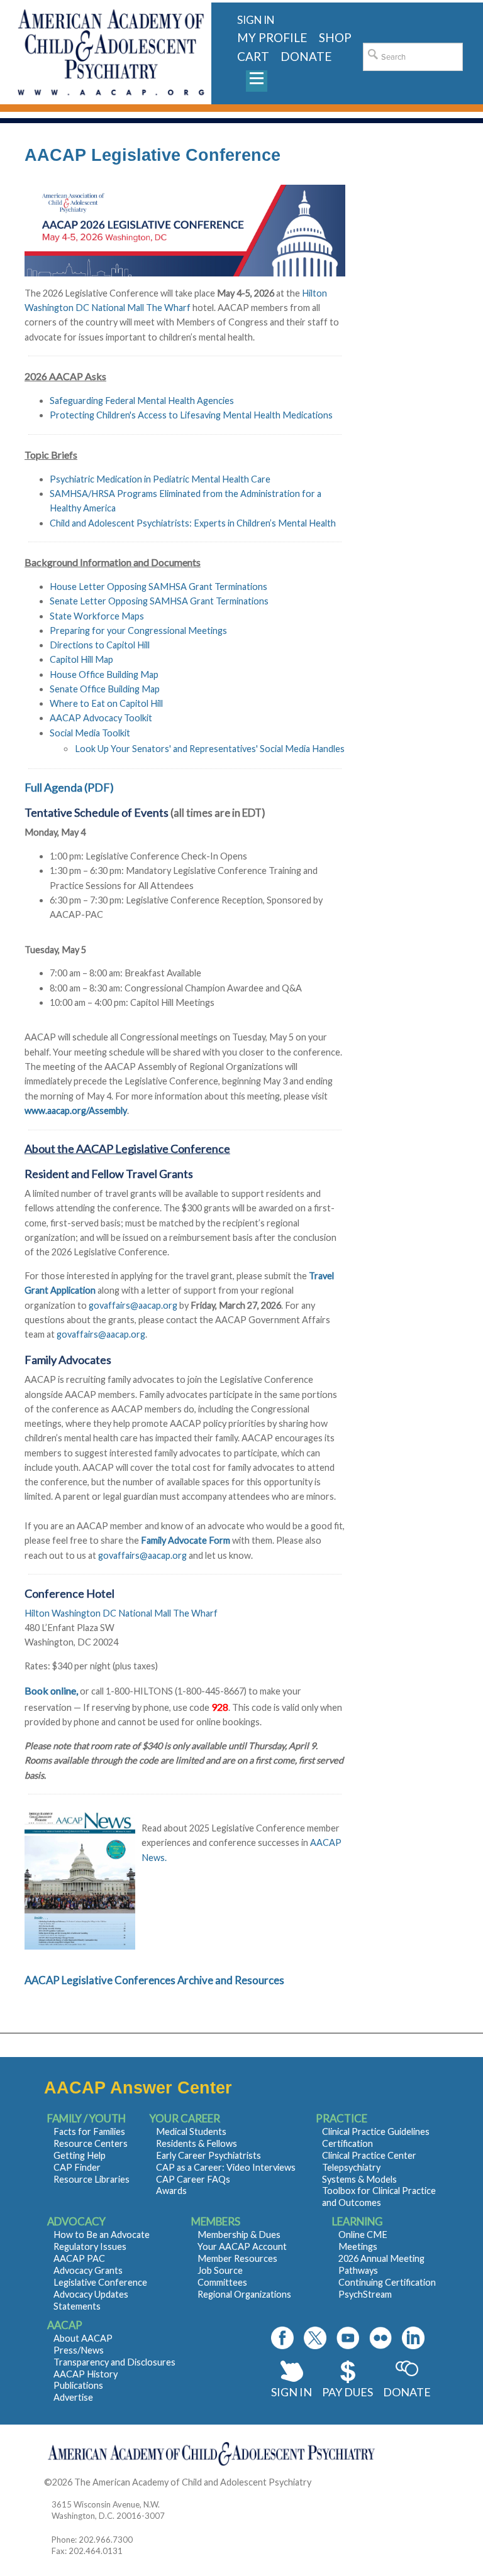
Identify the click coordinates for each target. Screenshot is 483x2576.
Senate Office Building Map (105, 689)
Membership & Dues (239, 2235)
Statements (77, 2306)
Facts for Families (89, 2131)
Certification (347, 2143)
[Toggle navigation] (257, 81)
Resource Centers (91, 2143)
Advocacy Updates (91, 2294)
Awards (171, 2191)
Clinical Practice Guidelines (376, 2131)
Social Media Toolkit (90, 733)
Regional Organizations (244, 2294)
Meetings (358, 2246)
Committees (222, 2282)
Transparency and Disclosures (114, 2362)
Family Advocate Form (186, 1540)
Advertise (73, 2397)
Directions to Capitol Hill (100, 645)
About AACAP (83, 2338)
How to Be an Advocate (102, 2235)
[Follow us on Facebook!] (282, 2338)
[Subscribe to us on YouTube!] (348, 2338)
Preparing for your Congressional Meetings (138, 630)
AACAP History (86, 2374)
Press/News (79, 2350)
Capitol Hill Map (81, 659)
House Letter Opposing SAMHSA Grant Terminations (158, 587)
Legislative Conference (100, 2282)
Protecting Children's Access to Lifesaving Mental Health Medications (191, 415)
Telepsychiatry (351, 2167)
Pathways (358, 2270)
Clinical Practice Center (369, 2155)
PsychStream (365, 2294)
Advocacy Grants (88, 2270)
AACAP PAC (79, 2258)
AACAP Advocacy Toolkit (101, 718)
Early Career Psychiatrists (208, 2155)
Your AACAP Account (242, 2246)
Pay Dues (347, 2392)
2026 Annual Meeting (381, 2258)
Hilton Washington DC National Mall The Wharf (121, 1613)
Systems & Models (359, 2179)
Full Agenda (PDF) (69, 787)
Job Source (220, 2270)
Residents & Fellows (197, 2143)
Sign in (256, 20)
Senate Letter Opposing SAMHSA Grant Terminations (159, 601)
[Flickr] (380, 2338)
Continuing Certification (387, 2282)
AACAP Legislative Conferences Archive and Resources (154, 1980)
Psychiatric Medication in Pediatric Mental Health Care (160, 479)
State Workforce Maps (97, 616)
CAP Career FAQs (193, 2179)
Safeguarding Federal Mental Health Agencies (142, 401)
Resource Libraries (92, 2179)
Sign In (291, 2392)
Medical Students (191, 2131)
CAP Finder (77, 2167)
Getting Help (80, 2155)
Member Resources (237, 2258)
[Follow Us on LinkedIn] (413, 2338)
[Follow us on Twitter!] (315, 2338)
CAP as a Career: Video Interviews (226, 2167)
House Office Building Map (104, 674)
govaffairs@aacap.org (133, 1305)
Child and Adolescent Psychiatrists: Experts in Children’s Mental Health (193, 523)
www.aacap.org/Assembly (76, 1111)
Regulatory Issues (90, 2246)
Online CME (363, 2235)
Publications (78, 2385)
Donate (407, 2392)
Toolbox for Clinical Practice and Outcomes (379, 2197)
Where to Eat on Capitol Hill (106, 703)
